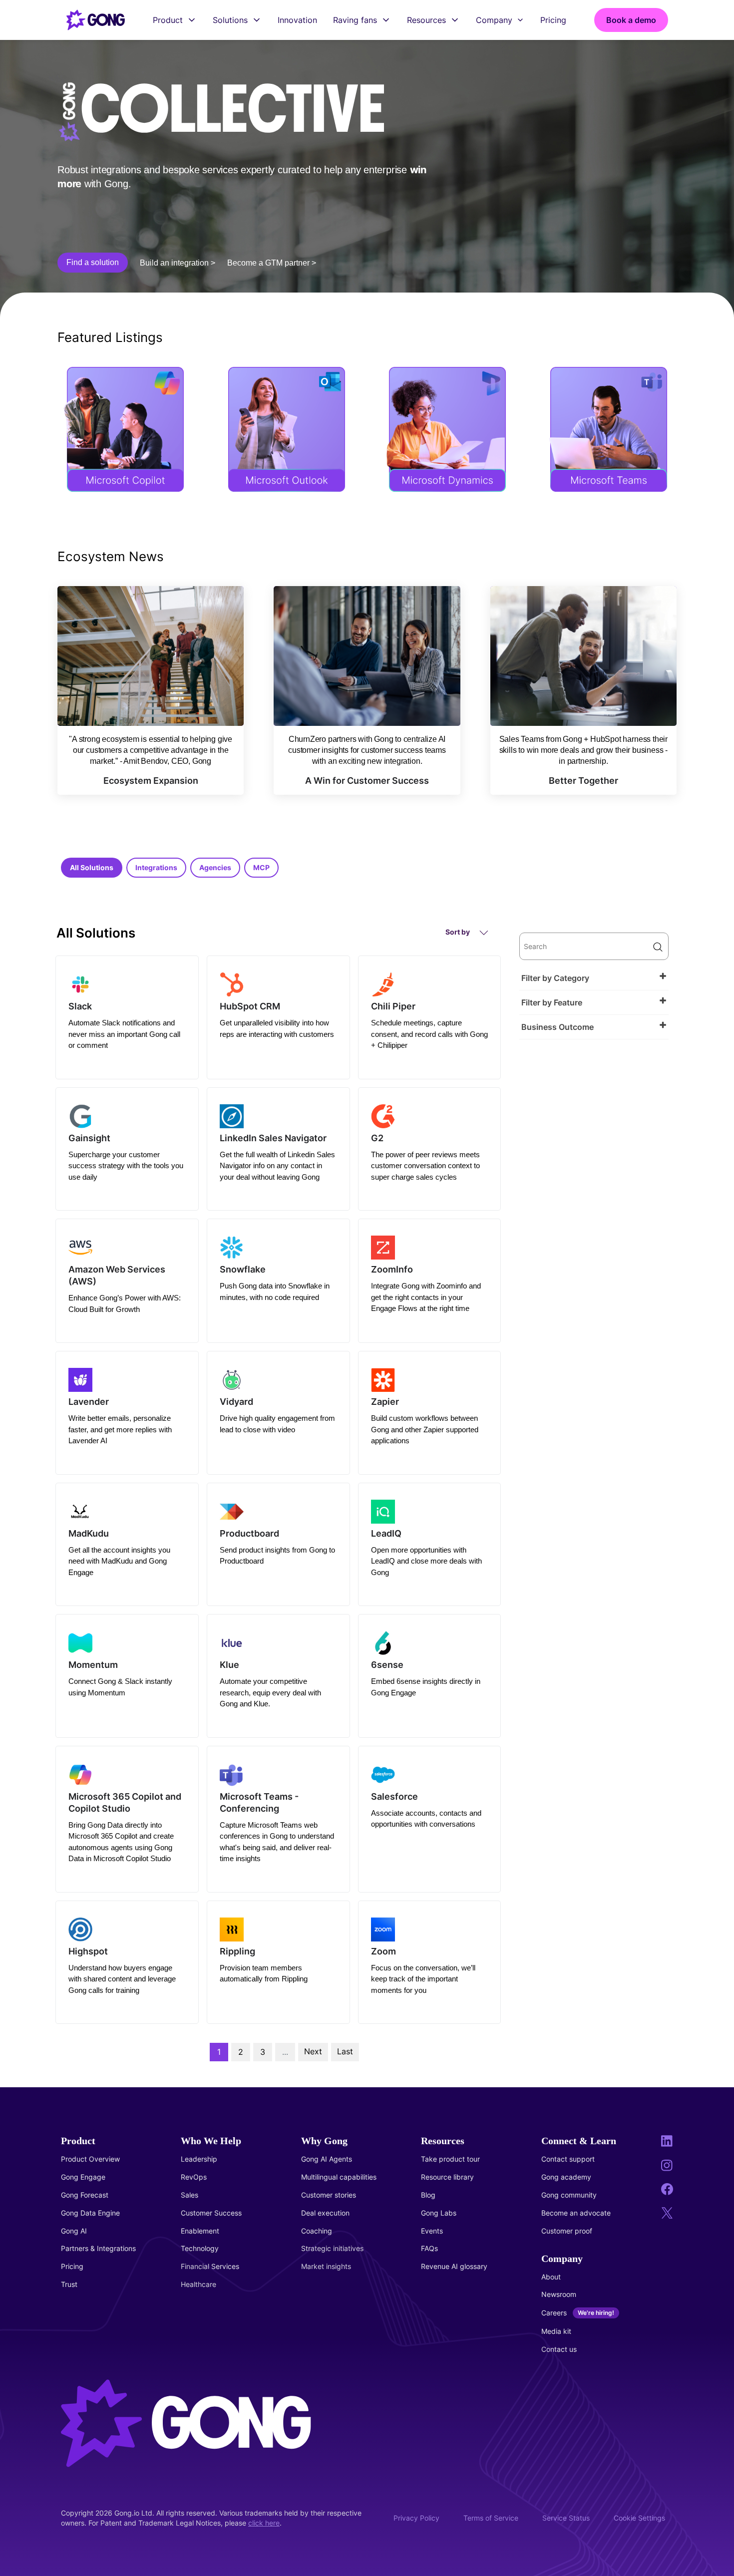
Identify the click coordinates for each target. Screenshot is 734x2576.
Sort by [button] (458, 932)
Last (345, 2051)
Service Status (566, 2518)
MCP (261, 867)
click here (264, 2523)
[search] (594, 946)
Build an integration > (178, 263)
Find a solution (93, 262)
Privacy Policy (416, 2518)
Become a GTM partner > (272, 263)
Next (313, 2051)
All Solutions (92, 867)
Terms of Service (491, 2518)
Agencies (215, 867)
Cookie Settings (639, 2518)
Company (494, 20)
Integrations (156, 867)
